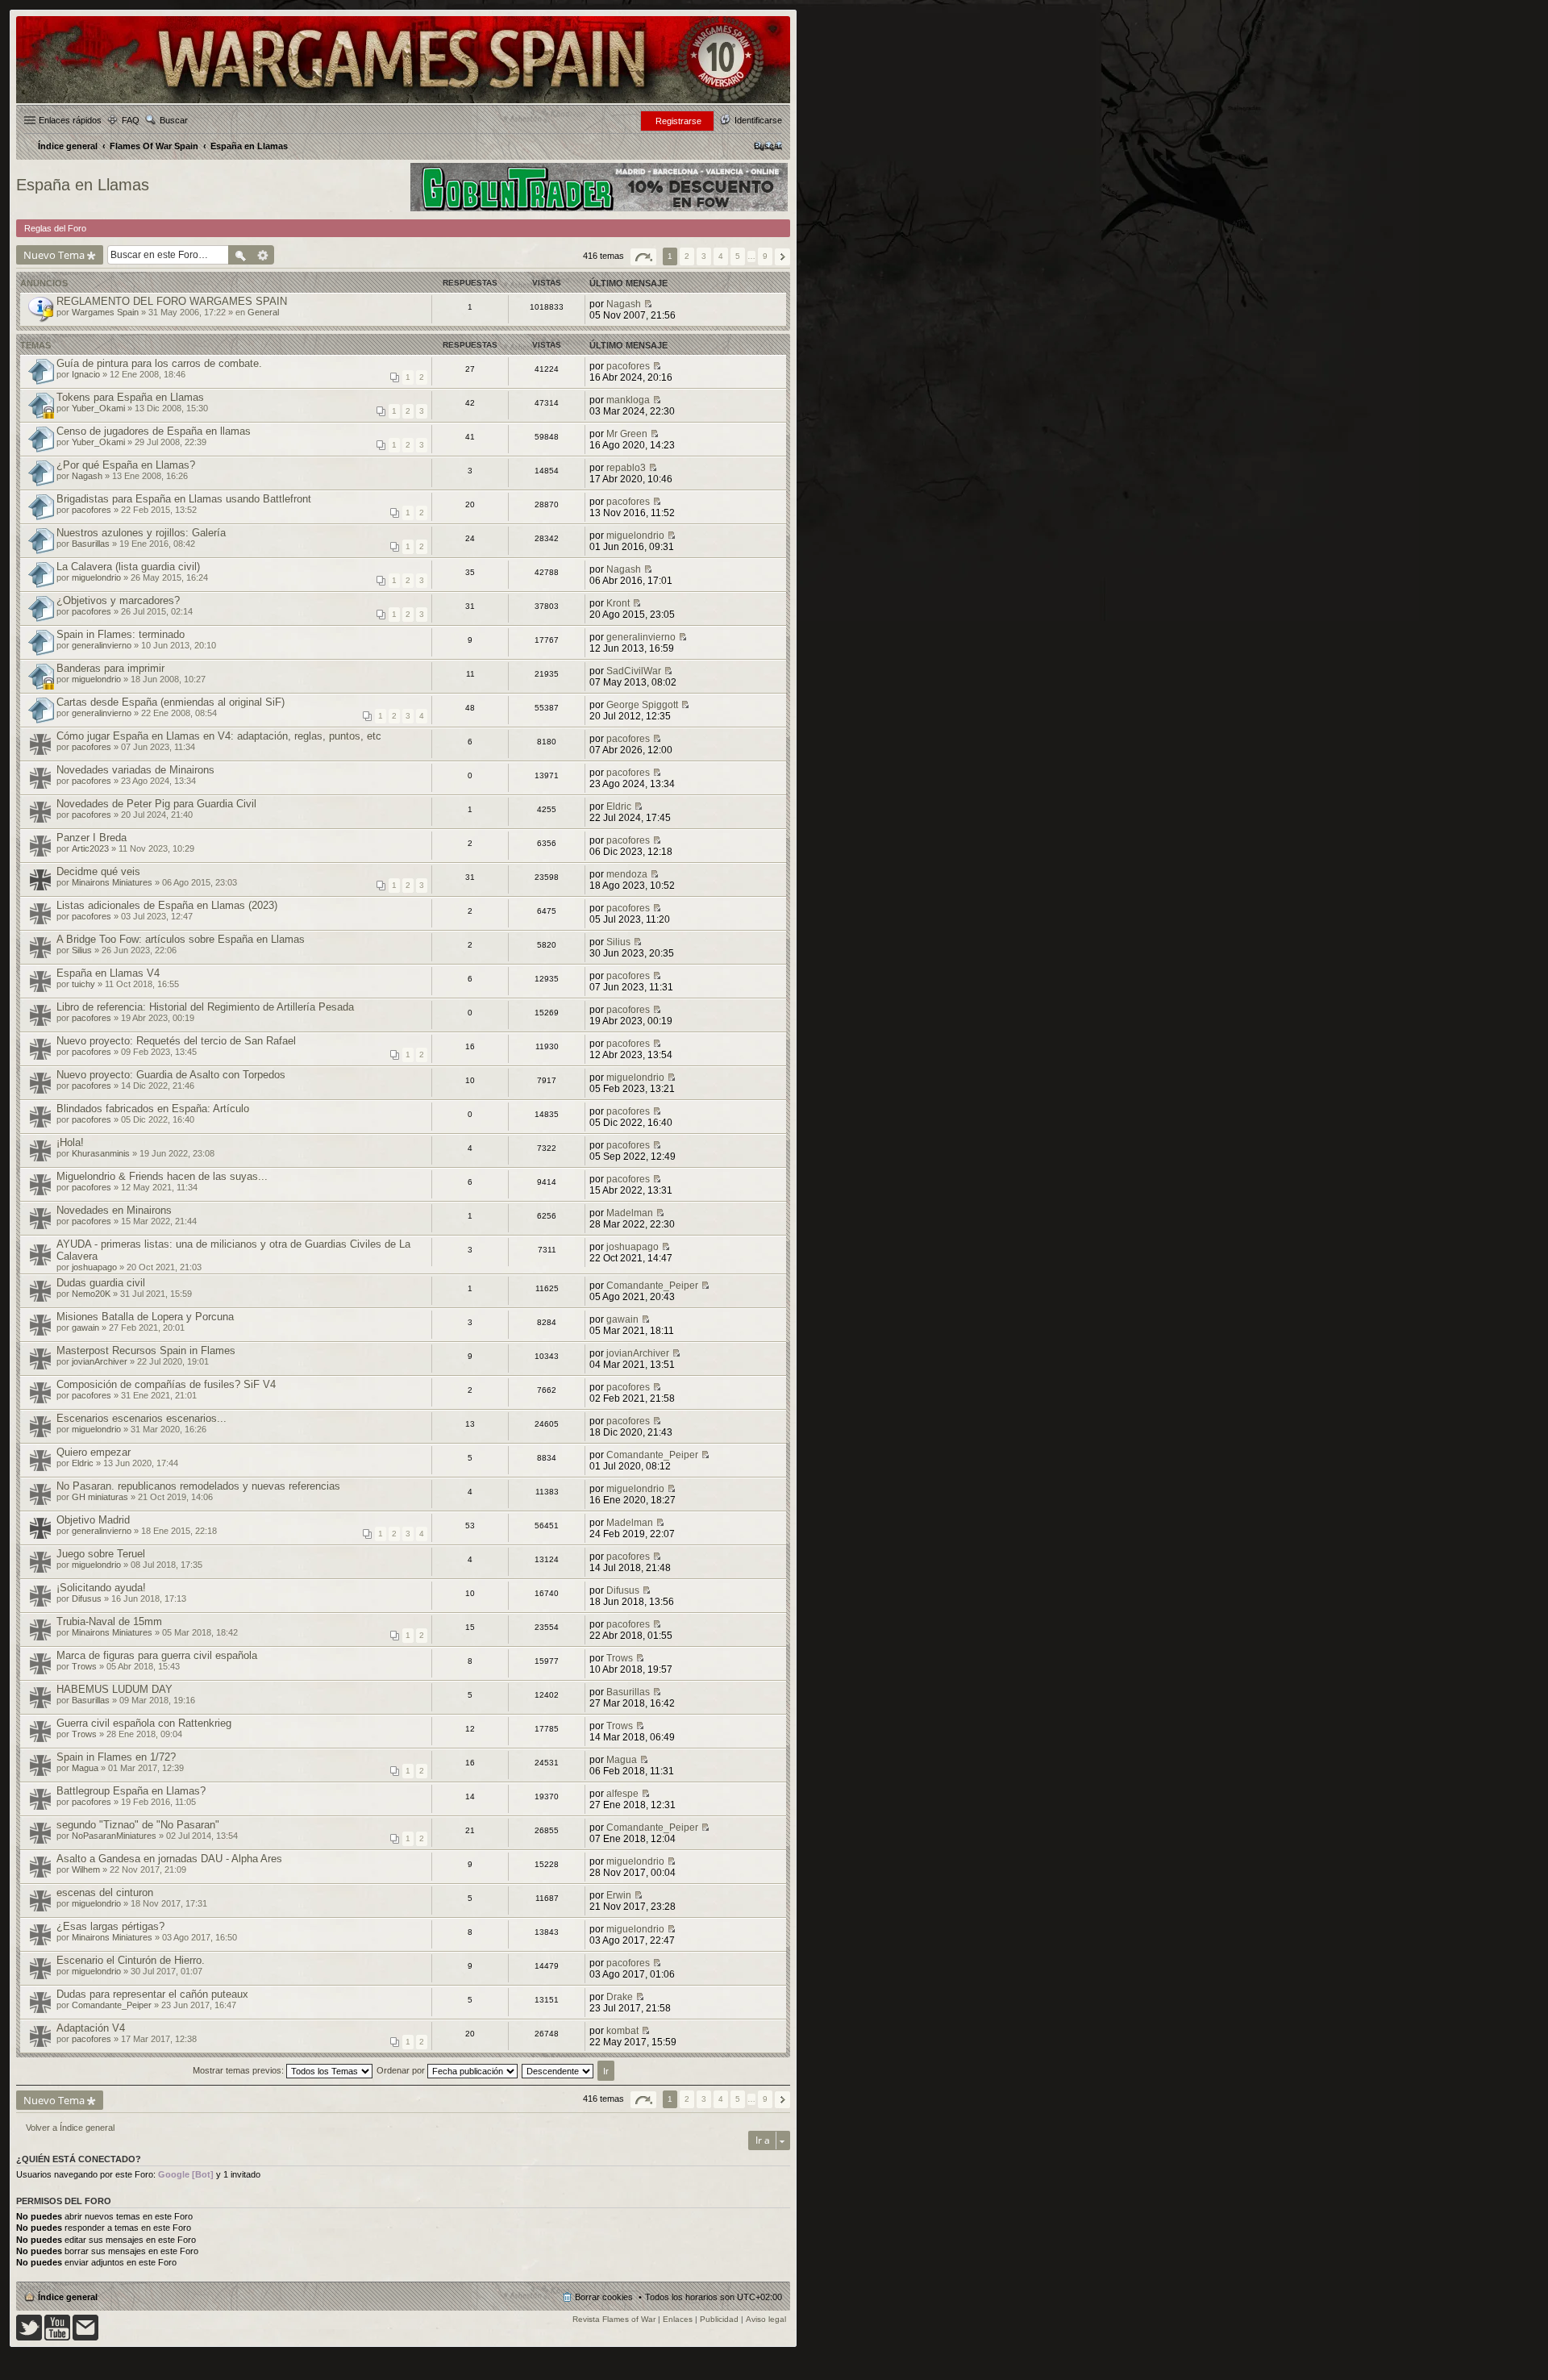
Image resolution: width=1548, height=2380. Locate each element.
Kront (618, 603)
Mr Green (627, 434)
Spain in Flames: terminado (121, 634)
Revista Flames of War (614, 2319)
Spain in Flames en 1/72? (116, 1757)
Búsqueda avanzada (263, 255)
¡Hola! (70, 1142)
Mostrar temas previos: (239, 2070)
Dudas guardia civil (101, 1283)
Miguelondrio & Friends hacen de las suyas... (162, 1176)
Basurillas (91, 544)
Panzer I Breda (92, 838)
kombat (622, 2031)
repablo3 (626, 468)
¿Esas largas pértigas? (110, 1926)
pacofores (628, 366)
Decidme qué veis (98, 871)
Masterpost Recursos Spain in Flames (146, 1350)
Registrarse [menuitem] (678, 121)
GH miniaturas (100, 1497)
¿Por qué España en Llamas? (126, 465)
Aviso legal (766, 2319)
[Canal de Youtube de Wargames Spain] (57, 2338)
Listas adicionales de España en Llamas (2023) (167, 905)
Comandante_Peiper (652, 1286)
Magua (85, 1768)
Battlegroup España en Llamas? (131, 1791)
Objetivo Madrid (93, 1520)
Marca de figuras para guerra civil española (157, 1655)
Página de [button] (643, 257)
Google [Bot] (186, 2174)
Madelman (630, 1213)
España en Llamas (83, 185)
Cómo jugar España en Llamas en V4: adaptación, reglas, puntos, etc (219, 736)
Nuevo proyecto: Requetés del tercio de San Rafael (176, 1041)
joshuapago (94, 1267)
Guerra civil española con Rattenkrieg (144, 1723)
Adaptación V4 (91, 2028)
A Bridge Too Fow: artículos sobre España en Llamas (181, 939)
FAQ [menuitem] (131, 120)
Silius (82, 950)
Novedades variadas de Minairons (135, 770)
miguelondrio (635, 536)
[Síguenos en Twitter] (29, 2338)
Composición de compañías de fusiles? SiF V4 (166, 1384)
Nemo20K (91, 1294)
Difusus (87, 1598)
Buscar (174, 120)
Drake (620, 1997)
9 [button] (765, 256)
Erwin (619, 1895)
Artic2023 (90, 848)
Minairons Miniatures (112, 882)
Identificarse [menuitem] (758, 120)
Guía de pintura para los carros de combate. (159, 363)
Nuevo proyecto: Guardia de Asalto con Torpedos (171, 1075)
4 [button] (721, 256)
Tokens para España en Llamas (130, 397)
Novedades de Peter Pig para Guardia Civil (156, 804)
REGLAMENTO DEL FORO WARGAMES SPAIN (172, 301)
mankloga (628, 400)
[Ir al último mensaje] (648, 304)
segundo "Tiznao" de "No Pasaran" (138, 1825)
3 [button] (704, 256)
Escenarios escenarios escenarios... (141, 1418)
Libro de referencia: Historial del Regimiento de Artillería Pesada (205, 1007)
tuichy (83, 984)
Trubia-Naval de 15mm (109, 1621)
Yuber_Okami (98, 408)
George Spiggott (642, 705)
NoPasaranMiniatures (114, 1836)
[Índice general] (403, 102)
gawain (85, 1328)
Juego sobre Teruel (101, 1554)
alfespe (622, 1794)
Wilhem (86, 1869)
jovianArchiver (100, 1361)
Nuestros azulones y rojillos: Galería (141, 533)
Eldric (619, 807)
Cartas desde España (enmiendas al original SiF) (171, 702)
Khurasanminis (101, 1153)
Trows (84, 1666)
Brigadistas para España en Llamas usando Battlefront (184, 499)
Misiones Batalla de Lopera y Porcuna (145, 1317)
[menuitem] (768, 146)
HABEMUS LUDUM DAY (114, 1689)
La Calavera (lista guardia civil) (128, 567)
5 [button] (738, 256)
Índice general (68, 2297)
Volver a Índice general (70, 2128)
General (263, 312)
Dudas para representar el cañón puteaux (152, 1994)
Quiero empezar (94, 1452)
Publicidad (719, 2319)
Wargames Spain (105, 312)
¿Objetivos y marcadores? (118, 600)
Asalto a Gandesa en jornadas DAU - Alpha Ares (169, 1859)
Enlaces (678, 2319)
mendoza (627, 874)
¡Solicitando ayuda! (101, 1588)
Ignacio (86, 374)
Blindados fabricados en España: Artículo (153, 1109)
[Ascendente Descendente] (558, 2070)
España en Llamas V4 (108, 973)
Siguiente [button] (782, 257)
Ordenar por (402, 2070)
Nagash (624, 304)
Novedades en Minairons (114, 1210)
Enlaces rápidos (70, 120)
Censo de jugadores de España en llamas (154, 431)
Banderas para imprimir (110, 668)
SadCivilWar (634, 671)
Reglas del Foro (55, 228)
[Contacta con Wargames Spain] (85, 2338)
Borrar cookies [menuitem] (604, 2297)
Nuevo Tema (54, 255)
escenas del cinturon (105, 1892)
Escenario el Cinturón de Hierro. (131, 1960)
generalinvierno (102, 645)
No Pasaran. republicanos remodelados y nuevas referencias (198, 1486)
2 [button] (687, 256)
